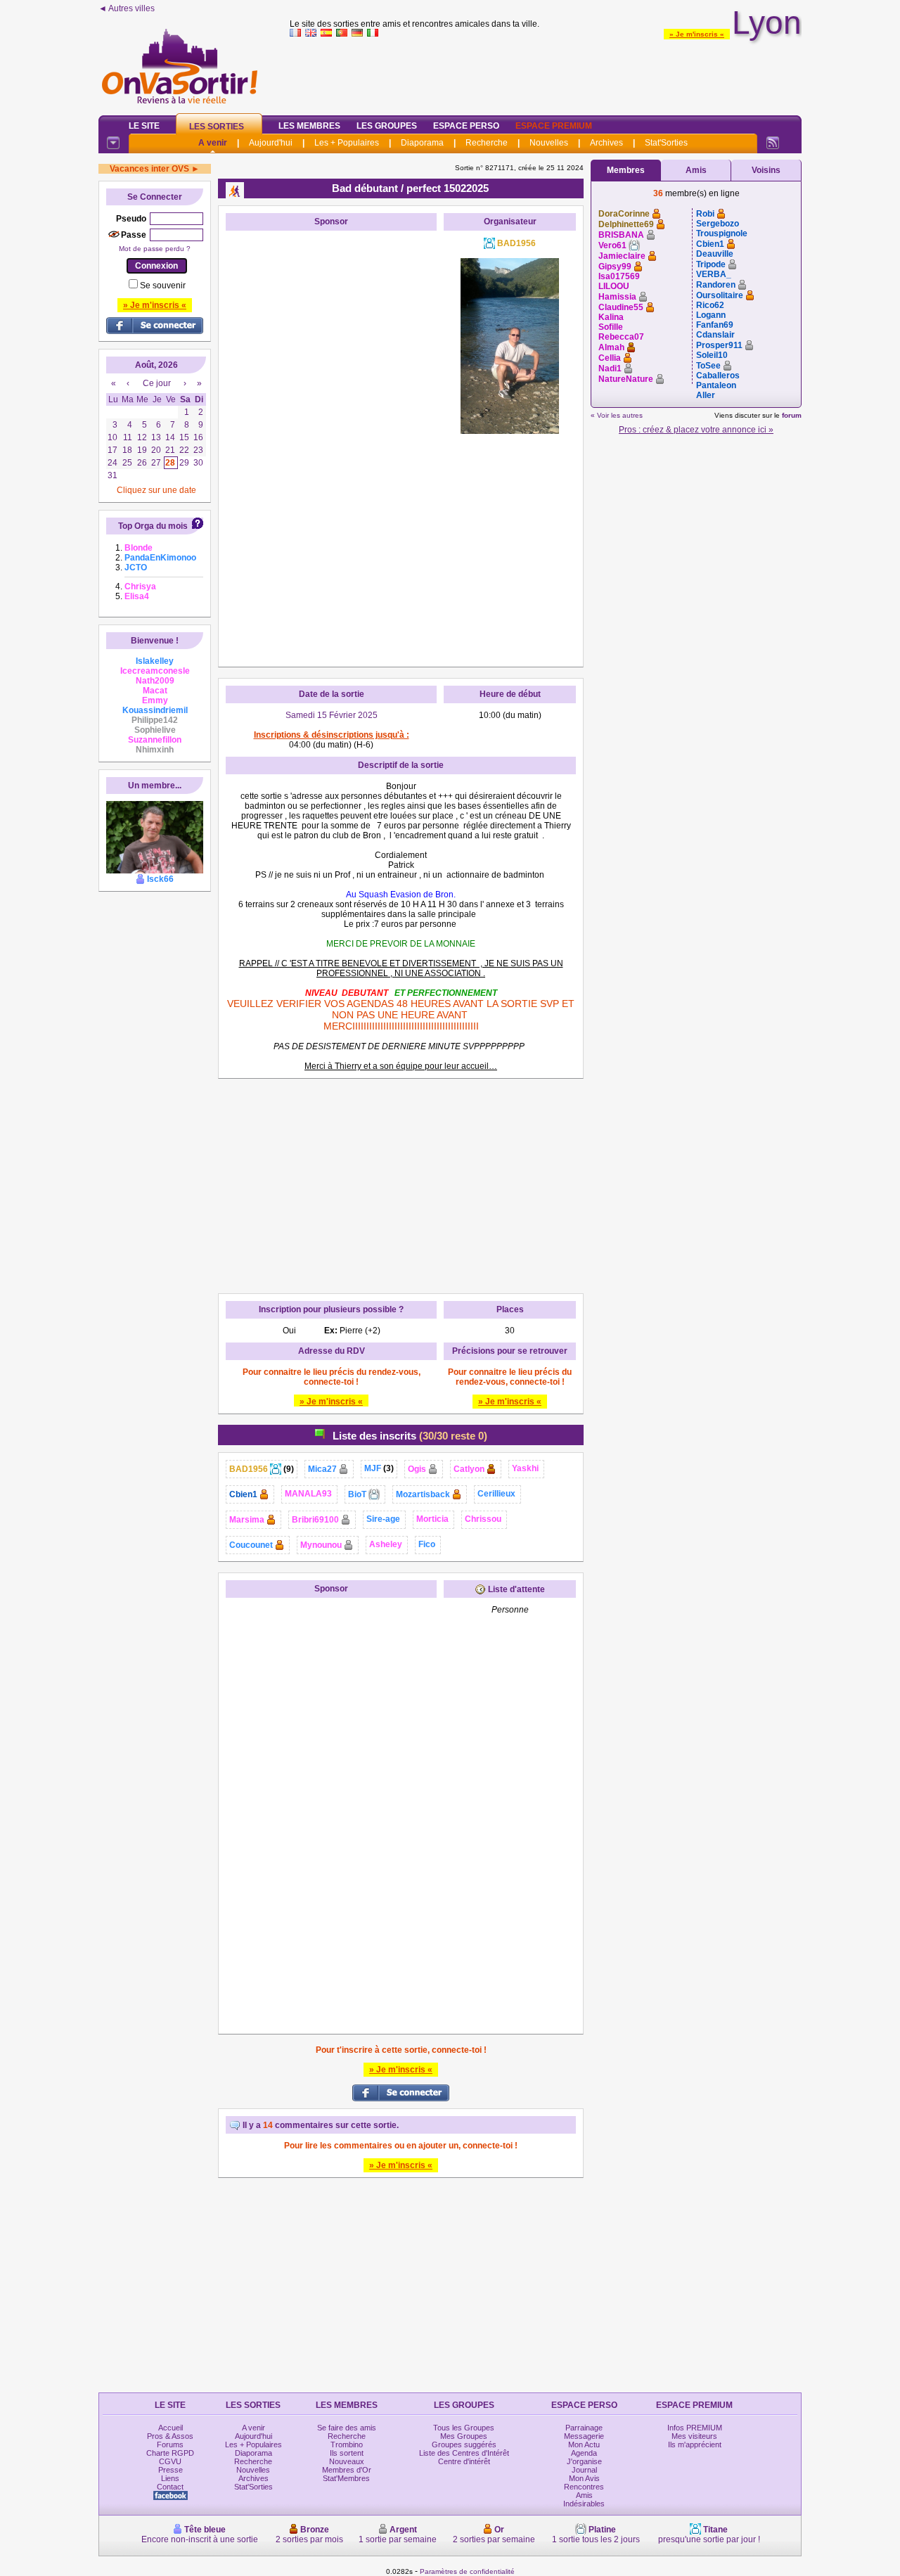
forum (792, 415)
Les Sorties (217, 127)
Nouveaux (347, 2461)
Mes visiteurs (694, 2436)
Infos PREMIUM (695, 2428)
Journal (584, 2470)
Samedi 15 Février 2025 (332, 715)
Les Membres (309, 126)
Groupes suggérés (464, 2444)
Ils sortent (347, 2453)
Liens (170, 2478)
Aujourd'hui (271, 143)
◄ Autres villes (127, 8)
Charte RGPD (170, 2453)
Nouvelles (549, 143)
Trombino (347, 2444)
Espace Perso (466, 126)
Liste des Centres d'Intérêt (464, 2453)
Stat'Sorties (666, 143)
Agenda (584, 2453)
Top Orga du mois (153, 526)
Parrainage (584, 2428)
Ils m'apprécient (695, 2444)
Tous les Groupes (464, 2428)
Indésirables (584, 2504)
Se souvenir (163, 286)
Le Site (144, 126)
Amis (696, 170)
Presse (171, 2470)
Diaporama (422, 143)
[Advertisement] (546, 73)
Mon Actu (584, 2444)
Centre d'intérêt (464, 2461)
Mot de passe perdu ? (155, 249)
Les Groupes (387, 126)
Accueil (171, 2428)
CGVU (170, 2461)
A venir (213, 143)
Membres (626, 170)
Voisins (766, 170)
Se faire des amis (347, 2428)
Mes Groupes (464, 2436)
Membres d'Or (347, 2470)
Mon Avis (584, 2478)
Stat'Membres (346, 2478)
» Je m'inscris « (697, 34)
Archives (606, 143)
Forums (170, 2444)
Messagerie (584, 2436)
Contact (170, 2487)
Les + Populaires (347, 143)
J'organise (584, 2461)
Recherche (487, 143)
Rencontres (584, 2487)
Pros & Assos (170, 2436)
